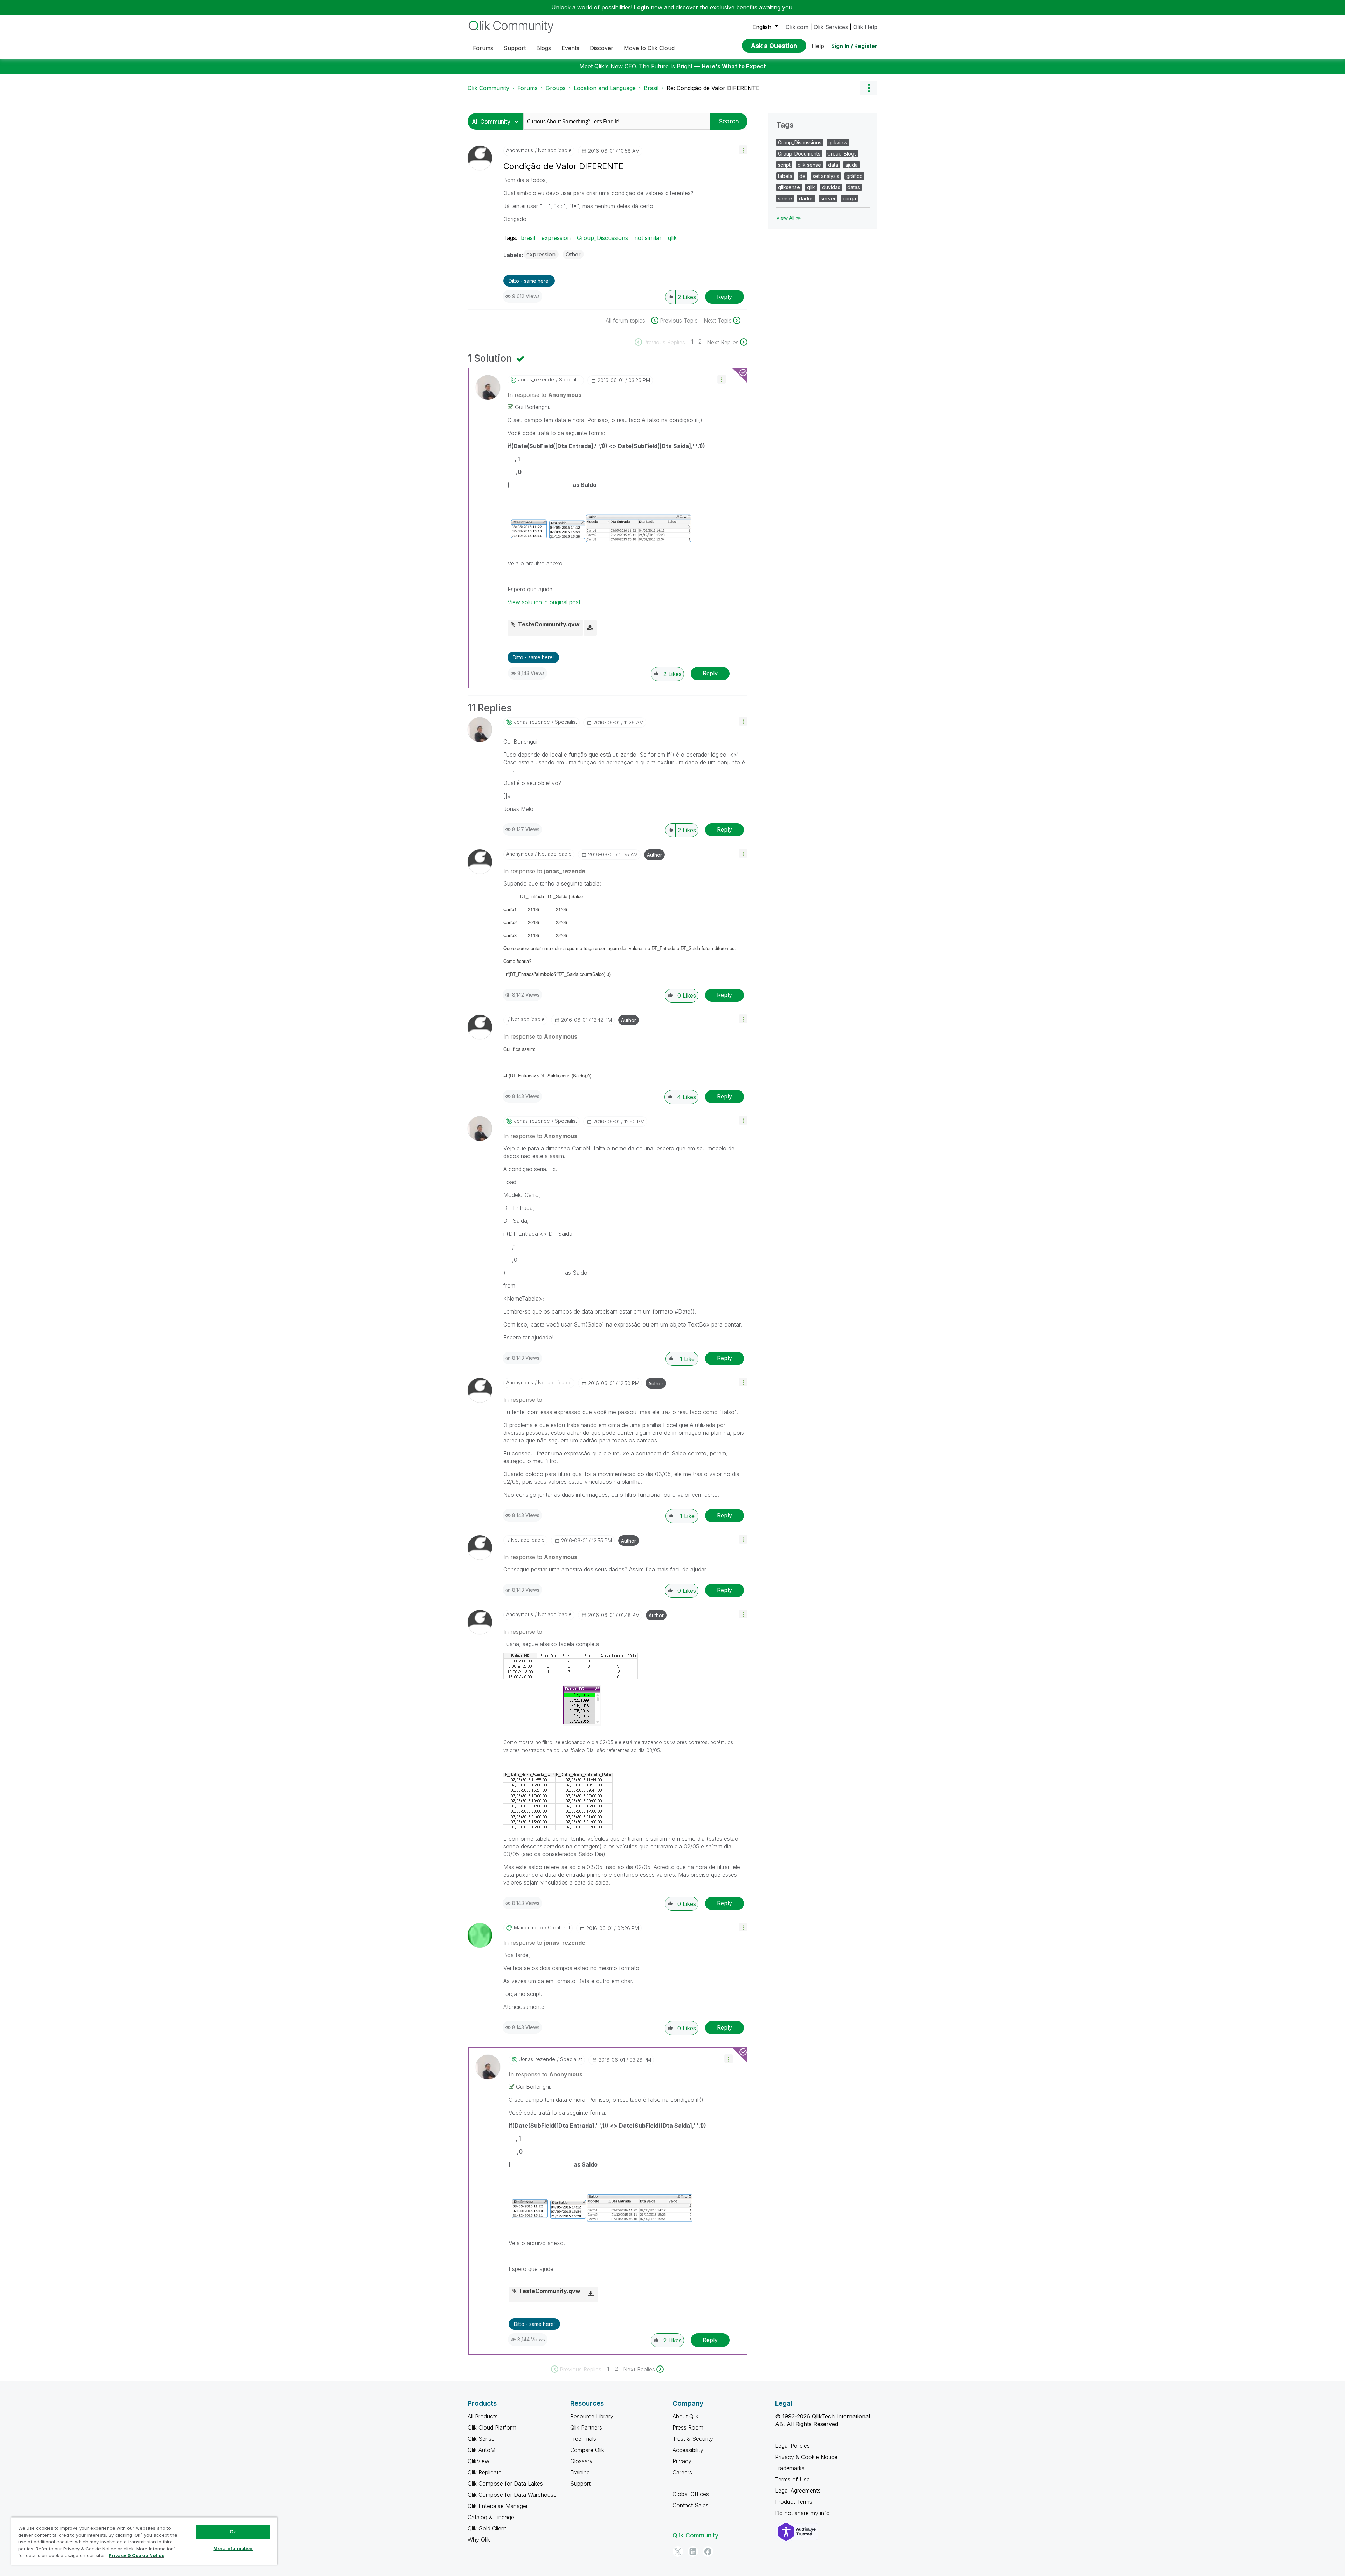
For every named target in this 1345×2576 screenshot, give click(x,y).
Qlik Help (865, 27)
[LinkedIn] (693, 2551)
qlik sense (809, 165)
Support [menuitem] (515, 48)
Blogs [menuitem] (544, 48)
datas (854, 187)
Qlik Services (831, 27)
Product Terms (794, 2502)
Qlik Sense (481, 2439)
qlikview (838, 142)
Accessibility (688, 2450)
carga (849, 198)
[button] (743, 150)
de (802, 176)
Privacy (682, 2461)
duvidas (831, 187)
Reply (725, 297)
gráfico (854, 176)
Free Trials (583, 2439)
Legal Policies (792, 2446)
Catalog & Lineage (491, 2517)
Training (580, 2472)
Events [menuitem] (570, 48)
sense (785, 198)
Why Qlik (479, 2540)
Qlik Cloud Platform (492, 2427)
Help (818, 46)
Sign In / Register (854, 46)
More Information (233, 2548)
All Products (483, 2416)
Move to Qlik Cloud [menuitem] (649, 48)
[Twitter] (678, 2551)
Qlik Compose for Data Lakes (505, 2484)
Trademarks (790, 2468)
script (784, 165)
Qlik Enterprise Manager (498, 2506)
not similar (648, 238)
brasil (528, 238)
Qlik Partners (586, 2427)
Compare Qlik (587, 2450)
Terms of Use (792, 2479)
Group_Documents (799, 154)
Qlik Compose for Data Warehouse (512, 2495)
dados (806, 198)
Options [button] (869, 88)
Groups (556, 88)
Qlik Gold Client (487, 2528)
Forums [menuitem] (483, 48)
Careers (682, 2472)
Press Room (688, 2427)
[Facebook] (708, 2551)
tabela (785, 176)
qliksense (789, 187)
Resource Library (592, 2416)
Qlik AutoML (483, 2450)
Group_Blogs (842, 154)
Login (642, 7)
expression (556, 238)
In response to (544, 395)
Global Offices (691, 2494)
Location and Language (605, 88)
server (828, 198)
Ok (233, 2532)
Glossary (581, 2461)
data (833, 165)
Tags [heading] (785, 125)
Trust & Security (693, 2439)
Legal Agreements (798, 2491)
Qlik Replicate (485, 2472)
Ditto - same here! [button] (529, 281)
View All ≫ (789, 218)
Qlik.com (797, 27)
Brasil (651, 88)
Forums (527, 88)
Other (573, 254)
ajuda (851, 165)
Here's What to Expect (734, 66)
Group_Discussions (602, 238)
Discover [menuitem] (602, 48)
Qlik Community (488, 88)
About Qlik (685, 2416)
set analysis (826, 176)
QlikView (478, 2461)
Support (580, 2484)
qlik (672, 238)
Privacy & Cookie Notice (806, 2457)
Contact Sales (691, 2505)
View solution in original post (544, 602)
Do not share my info (803, 2513)
